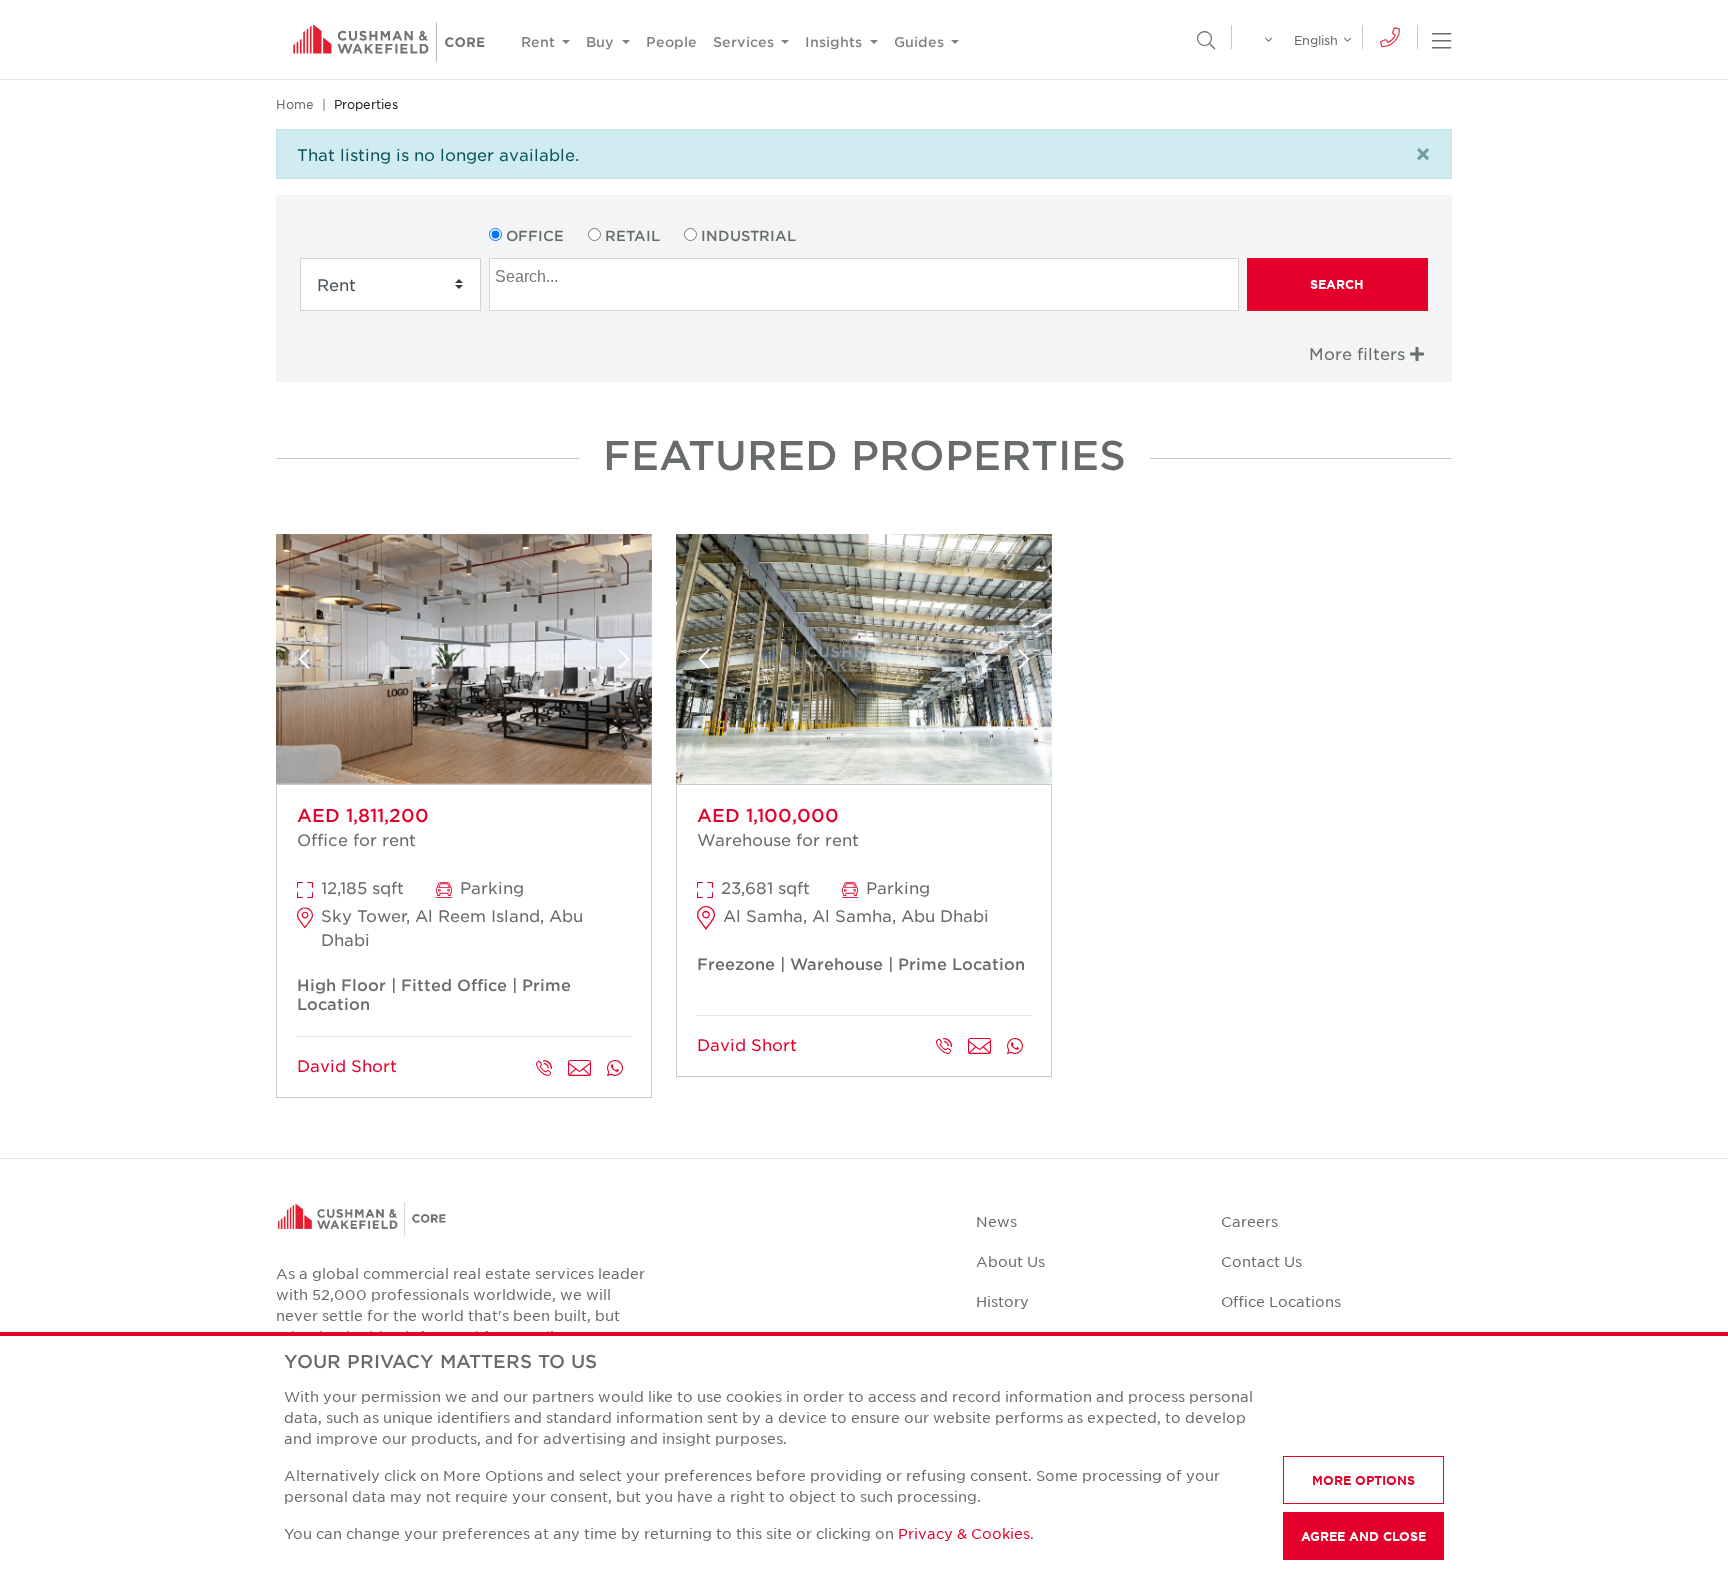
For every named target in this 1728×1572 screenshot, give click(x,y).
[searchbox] (866, 274)
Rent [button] (540, 41)
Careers (1249, 1221)
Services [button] (745, 41)
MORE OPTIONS (1363, 1480)
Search (1337, 284)
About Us (1010, 1261)
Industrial (748, 235)
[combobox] (863, 284)
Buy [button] (602, 41)
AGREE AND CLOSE (1363, 1536)
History (1002, 1301)
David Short (347, 1065)
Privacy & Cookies (964, 1533)
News (996, 1221)
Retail (632, 235)
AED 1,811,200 (363, 815)
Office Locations (1281, 1301)
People (671, 41)
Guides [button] (921, 41)
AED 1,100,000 (768, 815)
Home (295, 104)
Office (535, 235)
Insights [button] (835, 41)
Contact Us (1261, 1261)
